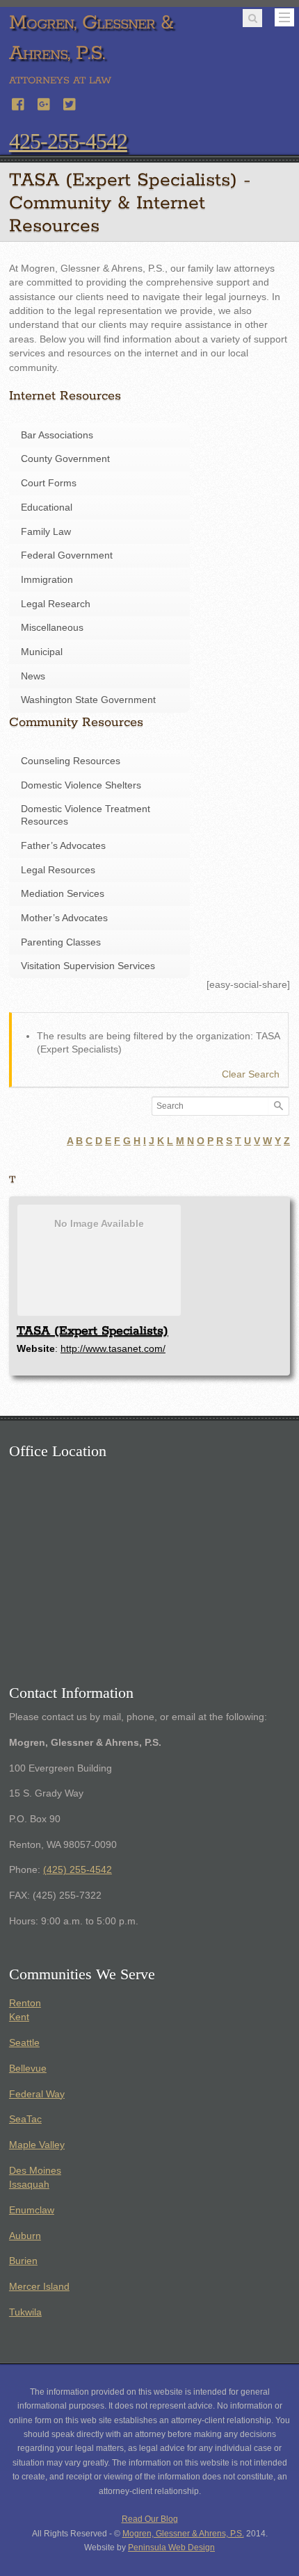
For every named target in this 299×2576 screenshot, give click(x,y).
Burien (23, 2261)
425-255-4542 (68, 141)
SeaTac (25, 2119)
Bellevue (28, 2069)
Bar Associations (57, 435)
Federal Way (37, 2094)
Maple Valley (37, 2145)
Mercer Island (39, 2287)
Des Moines (35, 2171)
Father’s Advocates (63, 846)
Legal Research (56, 604)
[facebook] (19, 102)
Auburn (25, 2236)
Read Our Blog (150, 2519)
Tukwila (25, 2312)
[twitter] (70, 102)
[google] (45, 102)
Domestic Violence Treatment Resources (86, 815)
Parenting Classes (61, 942)
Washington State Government (88, 700)
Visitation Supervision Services (88, 966)
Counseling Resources (71, 761)
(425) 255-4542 (78, 1870)
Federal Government (67, 555)
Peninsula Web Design (171, 2548)
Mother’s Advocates (64, 918)
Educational (47, 507)
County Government (65, 459)
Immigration (47, 580)
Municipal (42, 652)
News (33, 676)
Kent (19, 2017)
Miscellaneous (52, 628)
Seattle (24, 2043)
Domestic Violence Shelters (81, 785)
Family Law (46, 532)
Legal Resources (58, 870)
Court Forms (49, 483)
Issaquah (29, 2185)
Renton (25, 2003)
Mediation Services (63, 894)
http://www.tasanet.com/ (113, 1348)
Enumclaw (32, 2210)
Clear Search (251, 1074)
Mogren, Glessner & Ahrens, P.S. (183, 2534)
